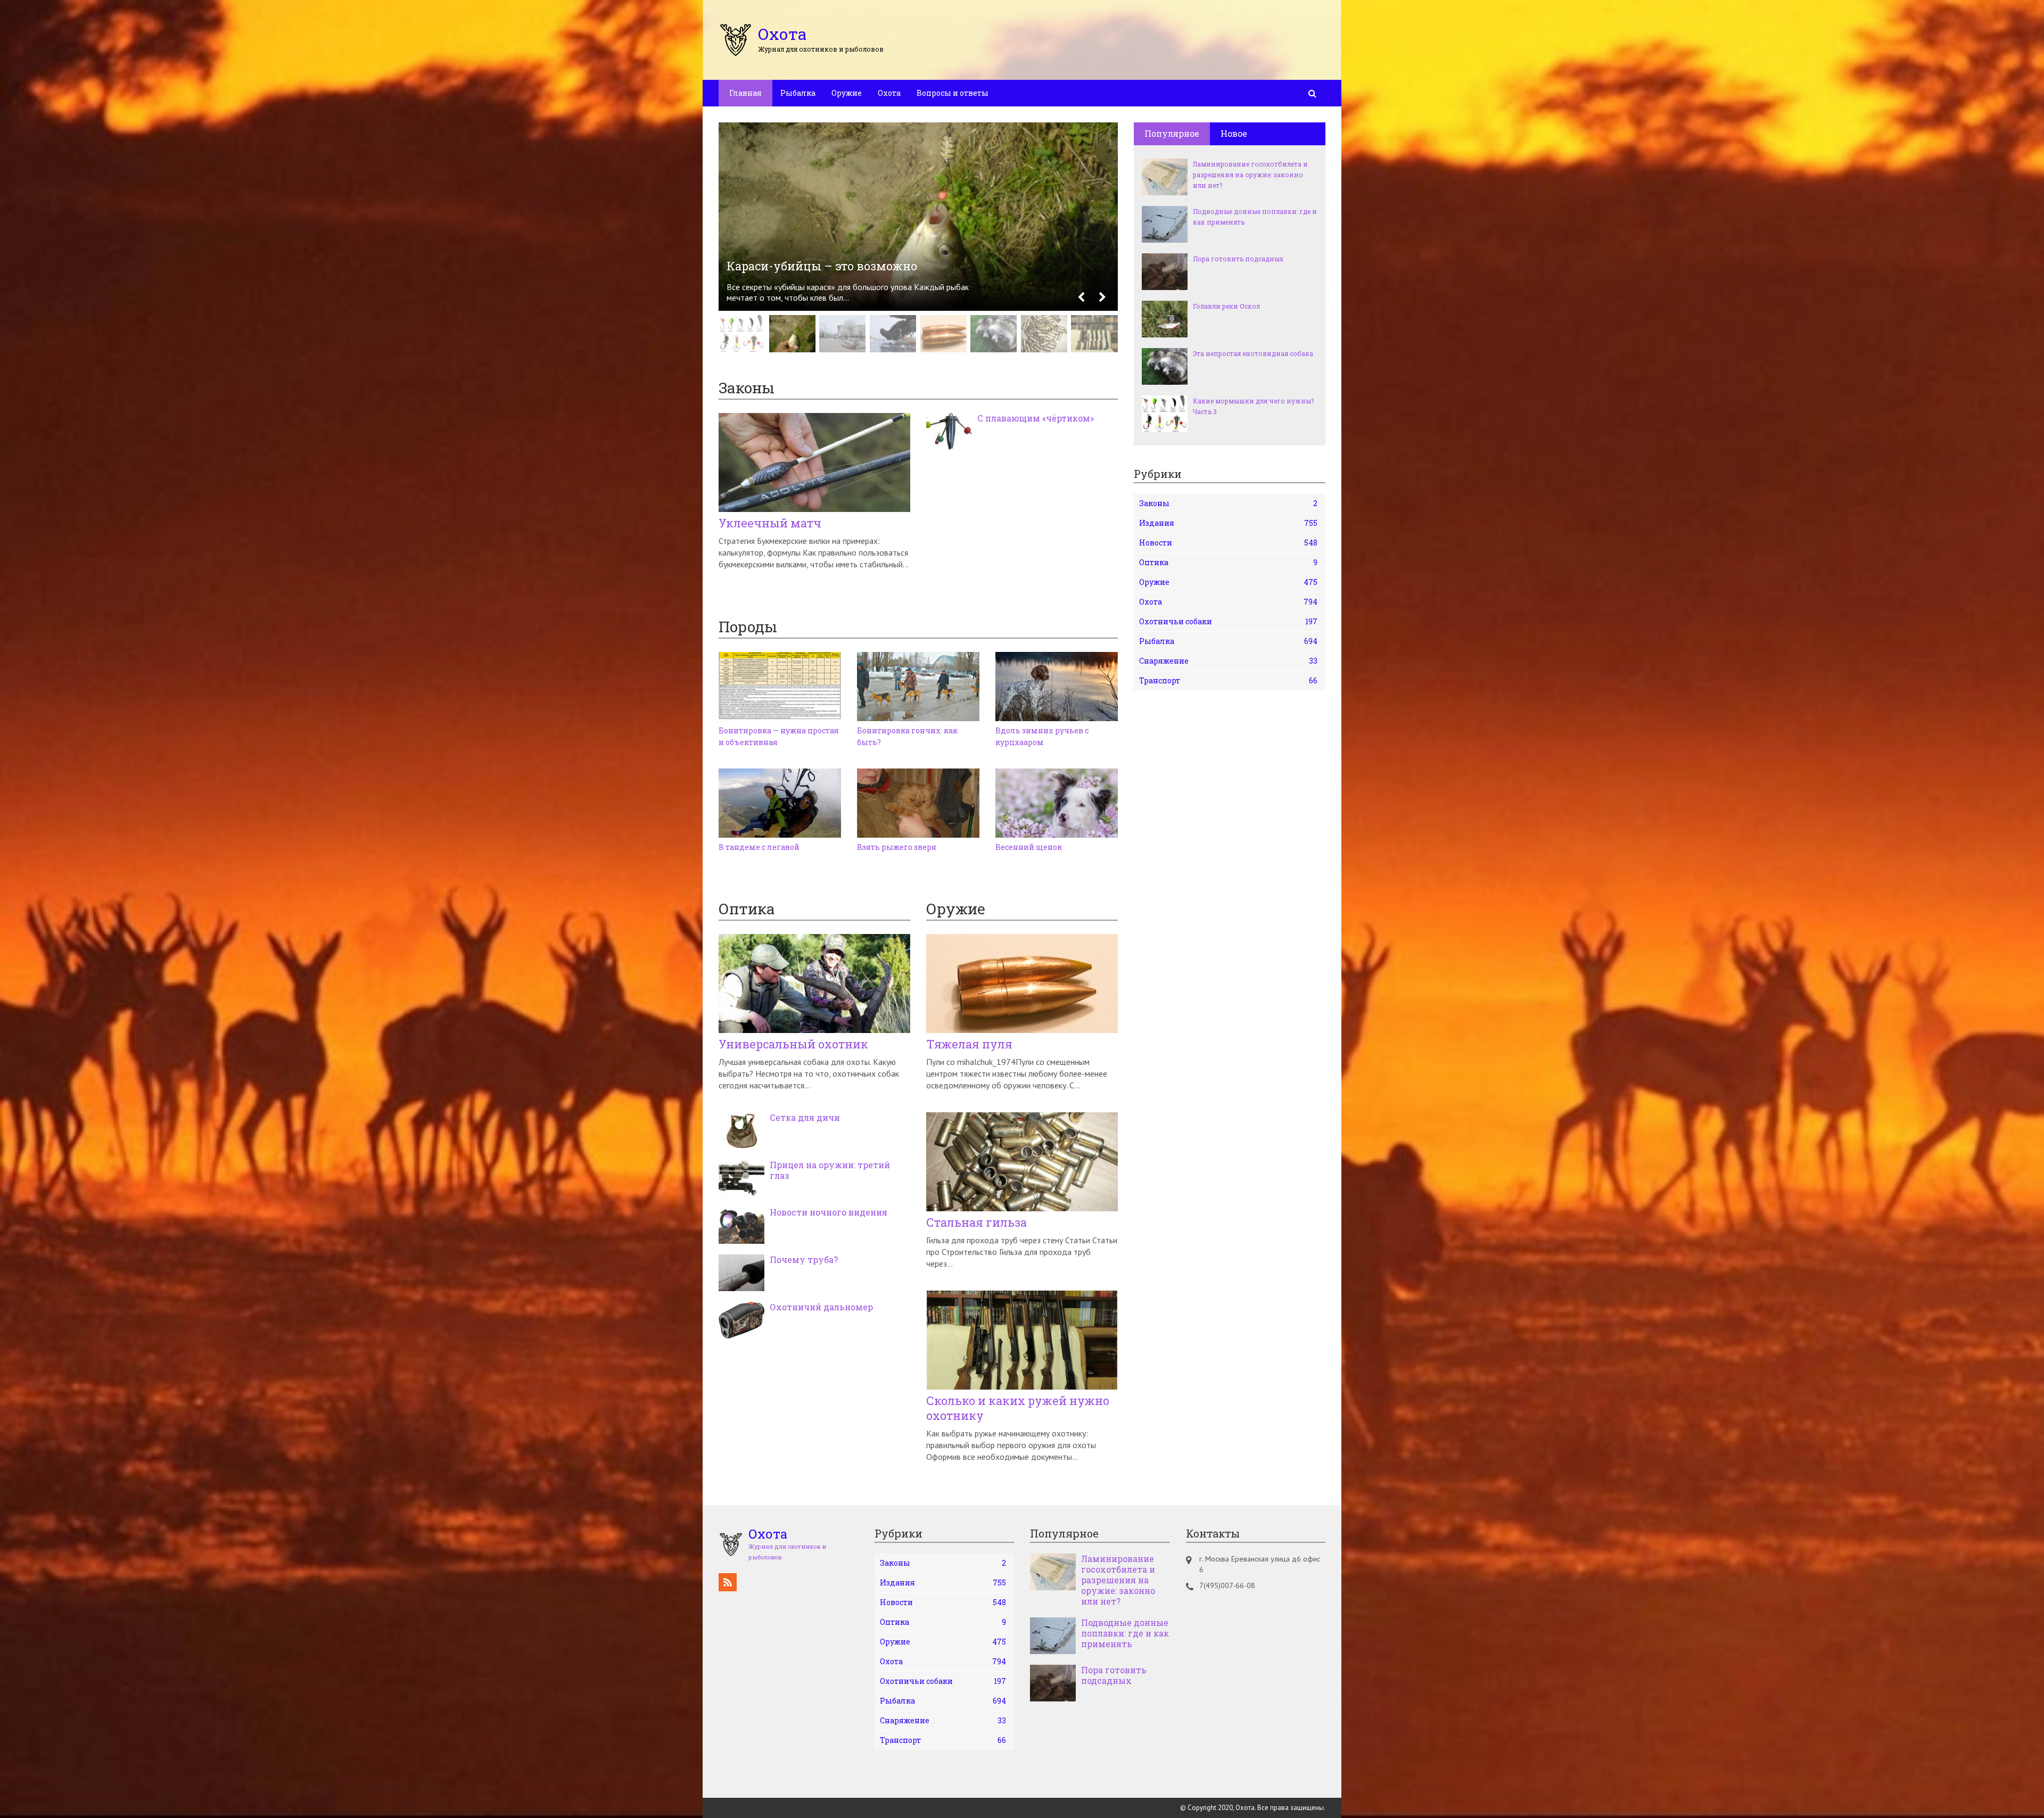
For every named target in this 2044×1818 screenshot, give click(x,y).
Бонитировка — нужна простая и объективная (779, 736)
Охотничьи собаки (1228, 621)
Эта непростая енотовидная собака (1253, 353)
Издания (1228, 523)
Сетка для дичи (805, 1118)
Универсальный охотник (793, 1044)
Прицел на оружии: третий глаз (830, 1170)
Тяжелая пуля (969, 1044)
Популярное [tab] (1172, 133)
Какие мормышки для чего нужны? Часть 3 (1253, 406)
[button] (1081, 298)
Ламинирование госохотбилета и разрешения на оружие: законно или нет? (1250, 175)
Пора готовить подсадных (1238, 259)
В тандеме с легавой (759, 847)
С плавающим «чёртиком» (1036, 418)
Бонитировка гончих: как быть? (907, 736)
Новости (1228, 543)
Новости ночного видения (829, 1212)
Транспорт (1228, 680)
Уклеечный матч (770, 523)
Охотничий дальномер (821, 1307)
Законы (1228, 503)
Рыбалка (798, 93)
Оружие (847, 93)
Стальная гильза (976, 1222)
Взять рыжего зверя (897, 847)
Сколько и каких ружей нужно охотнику (1018, 1408)
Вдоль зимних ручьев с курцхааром (1042, 736)
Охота (889, 93)
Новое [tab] (1234, 133)
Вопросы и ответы (953, 93)
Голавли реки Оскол (1226, 306)
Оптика (1228, 562)
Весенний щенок (1029, 847)
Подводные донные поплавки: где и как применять (1255, 217)
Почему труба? (804, 1260)
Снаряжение (1228, 661)
